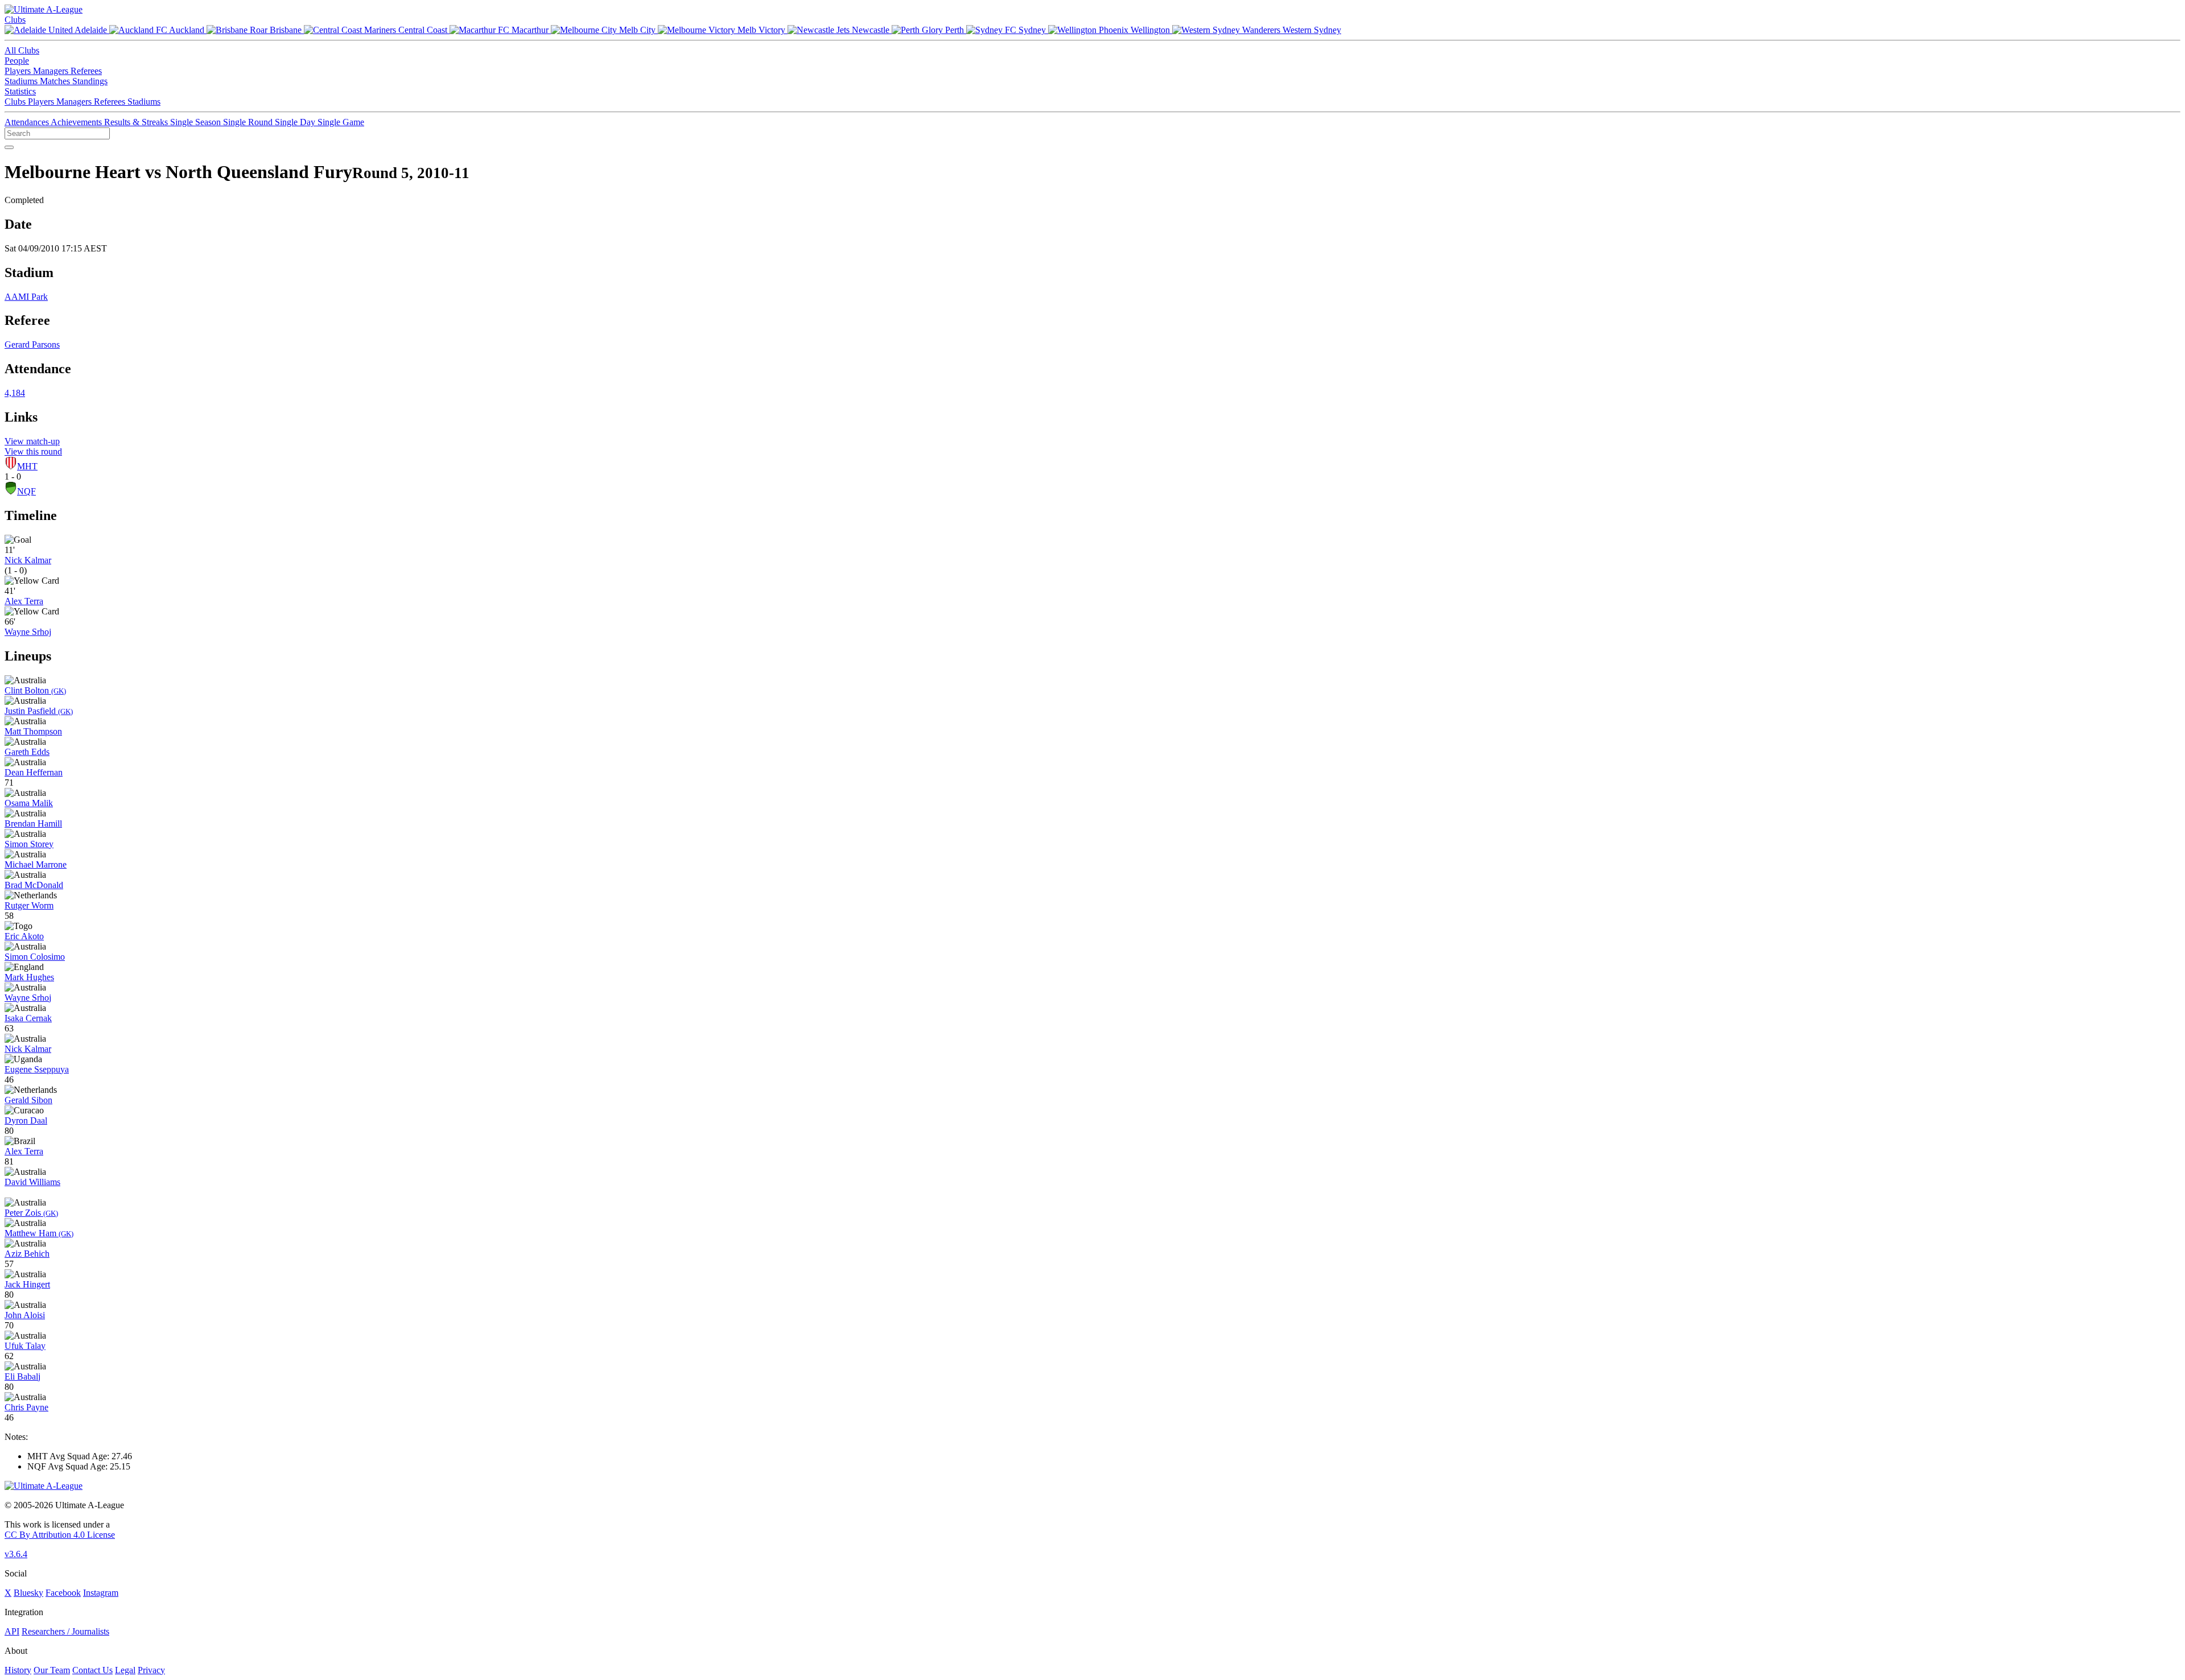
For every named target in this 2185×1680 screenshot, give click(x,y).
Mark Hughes (29, 977)
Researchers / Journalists (65, 1631)
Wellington (1150, 30)
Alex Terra (24, 601)
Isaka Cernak (28, 1018)
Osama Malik (29, 803)
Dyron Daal (26, 1120)
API (12, 1631)
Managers (52, 71)
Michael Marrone (36, 864)
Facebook (63, 1593)
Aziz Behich (27, 1254)
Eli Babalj (22, 1376)
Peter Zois (31, 1213)
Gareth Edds (27, 752)
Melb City (637, 30)
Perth (955, 30)
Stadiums (22, 81)
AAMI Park (26, 297)
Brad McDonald (34, 885)
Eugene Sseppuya (37, 1069)
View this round (33, 451)
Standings (90, 81)
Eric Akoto (24, 936)
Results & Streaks (137, 122)
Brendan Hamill (33, 824)
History (18, 1670)
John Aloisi (25, 1315)
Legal (125, 1670)
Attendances (28, 122)
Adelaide (91, 30)
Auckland (187, 30)
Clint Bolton (35, 690)
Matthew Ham (39, 1233)
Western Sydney (1311, 30)
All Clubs (22, 50)
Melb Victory (761, 30)
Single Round (249, 122)
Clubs (15, 20)
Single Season (197, 122)
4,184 (15, 393)
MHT (27, 466)
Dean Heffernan (34, 772)
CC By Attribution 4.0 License (60, 1535)
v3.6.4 (16, 1554)
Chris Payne (26, 1407)
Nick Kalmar (28, 560)
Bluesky (28, 1593)
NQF (26, 491)
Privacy (151, 1670)
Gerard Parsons (32, 344)
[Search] (9, 147)
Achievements (77, 122)
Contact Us (92, 1670)
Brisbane (286, 30)
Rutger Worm (29, 905)
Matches (56, 81)
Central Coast (423, 30)
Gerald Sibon (28, 1100)
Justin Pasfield (39, 711)
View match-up (32, 441)
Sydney (1032, 30)
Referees (86, 71)
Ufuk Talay (25, 1346)
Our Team (52, 1670)
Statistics (20, 91)
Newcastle (871, 30)
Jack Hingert (27, 1284)
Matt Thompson (33, 731)
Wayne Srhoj (28, 632)
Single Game (341, 122)
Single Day (296, 122)
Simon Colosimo (35, 957)
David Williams (32, 1182)
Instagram (101, 1593)
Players (19, 71)
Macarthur (530, 30)
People (17, 61)
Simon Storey (29, 844)
